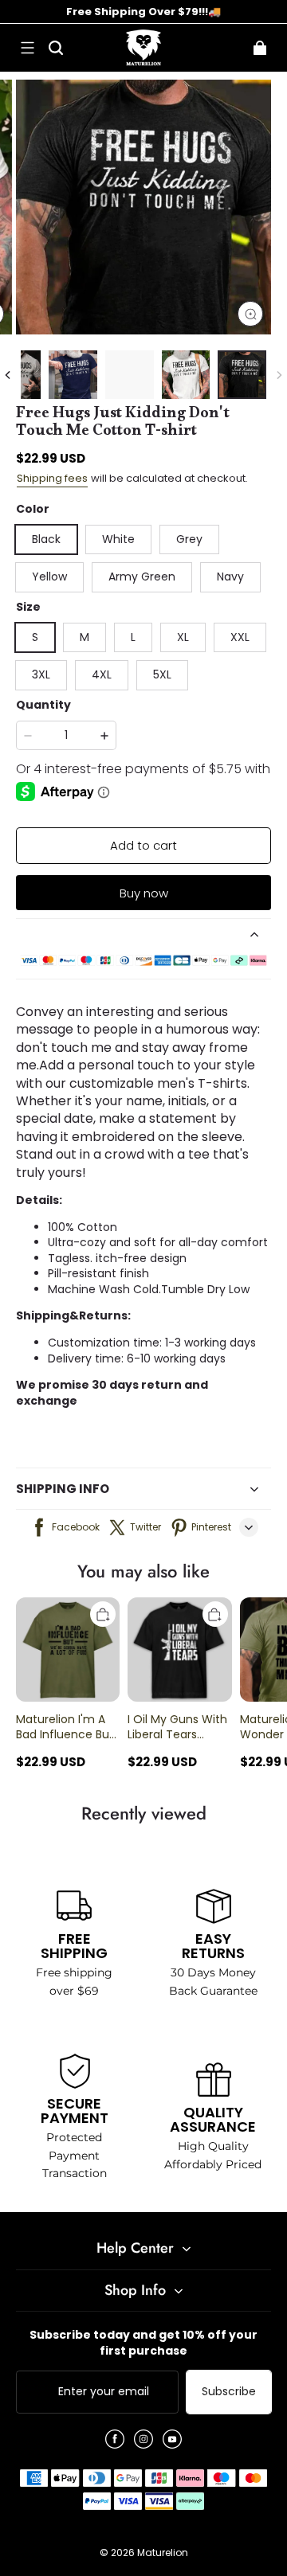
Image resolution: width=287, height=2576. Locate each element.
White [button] (118, 539)
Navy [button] (230, 577)
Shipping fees (52, 478)
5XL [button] (162, 674)
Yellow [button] (49, 577)
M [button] (85, 637)
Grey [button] (189, 539)
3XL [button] (41, 674)
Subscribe (229, 2391)
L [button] (133, 637)
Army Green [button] (142, 577)
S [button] (35, 637)
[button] (27, 48)
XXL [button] (240, 637)
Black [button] (46, 539)
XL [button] (183, 637)
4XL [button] (102, 674)
